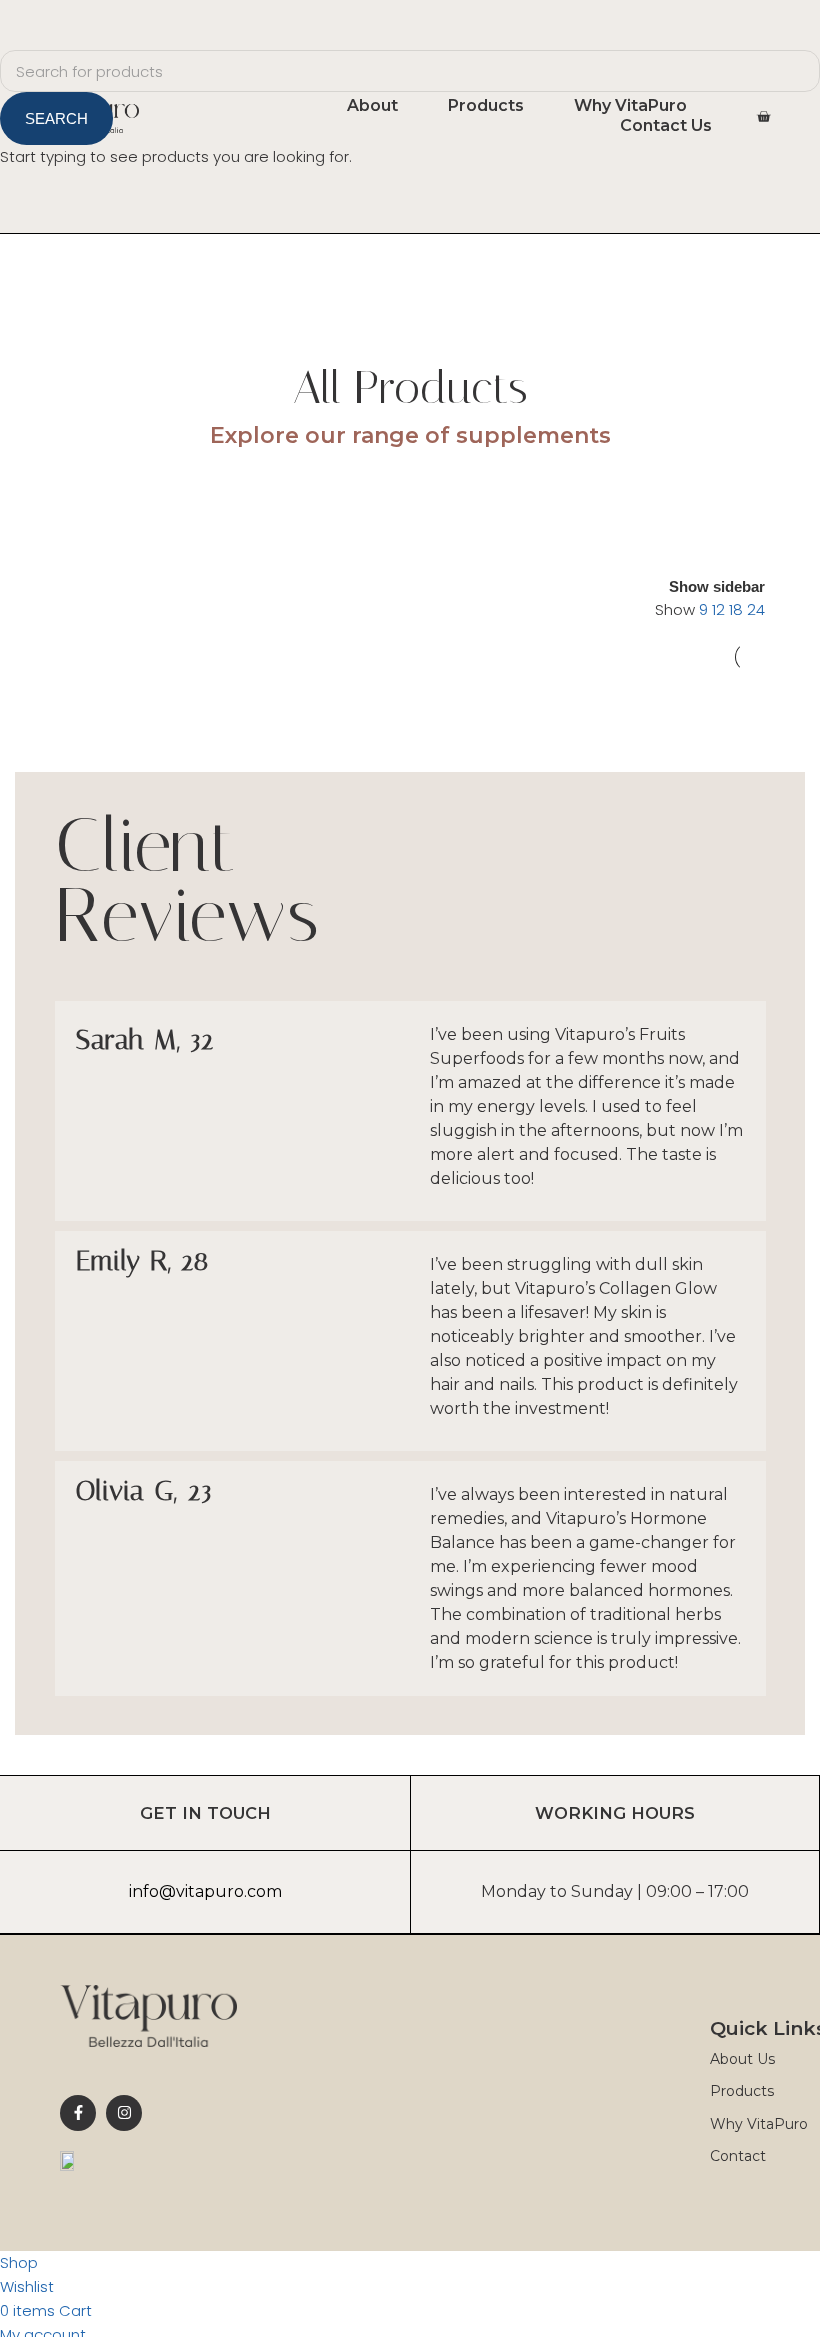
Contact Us (666, 125)
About (372, 105)
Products (486, 105)
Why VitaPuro (630, 105)
